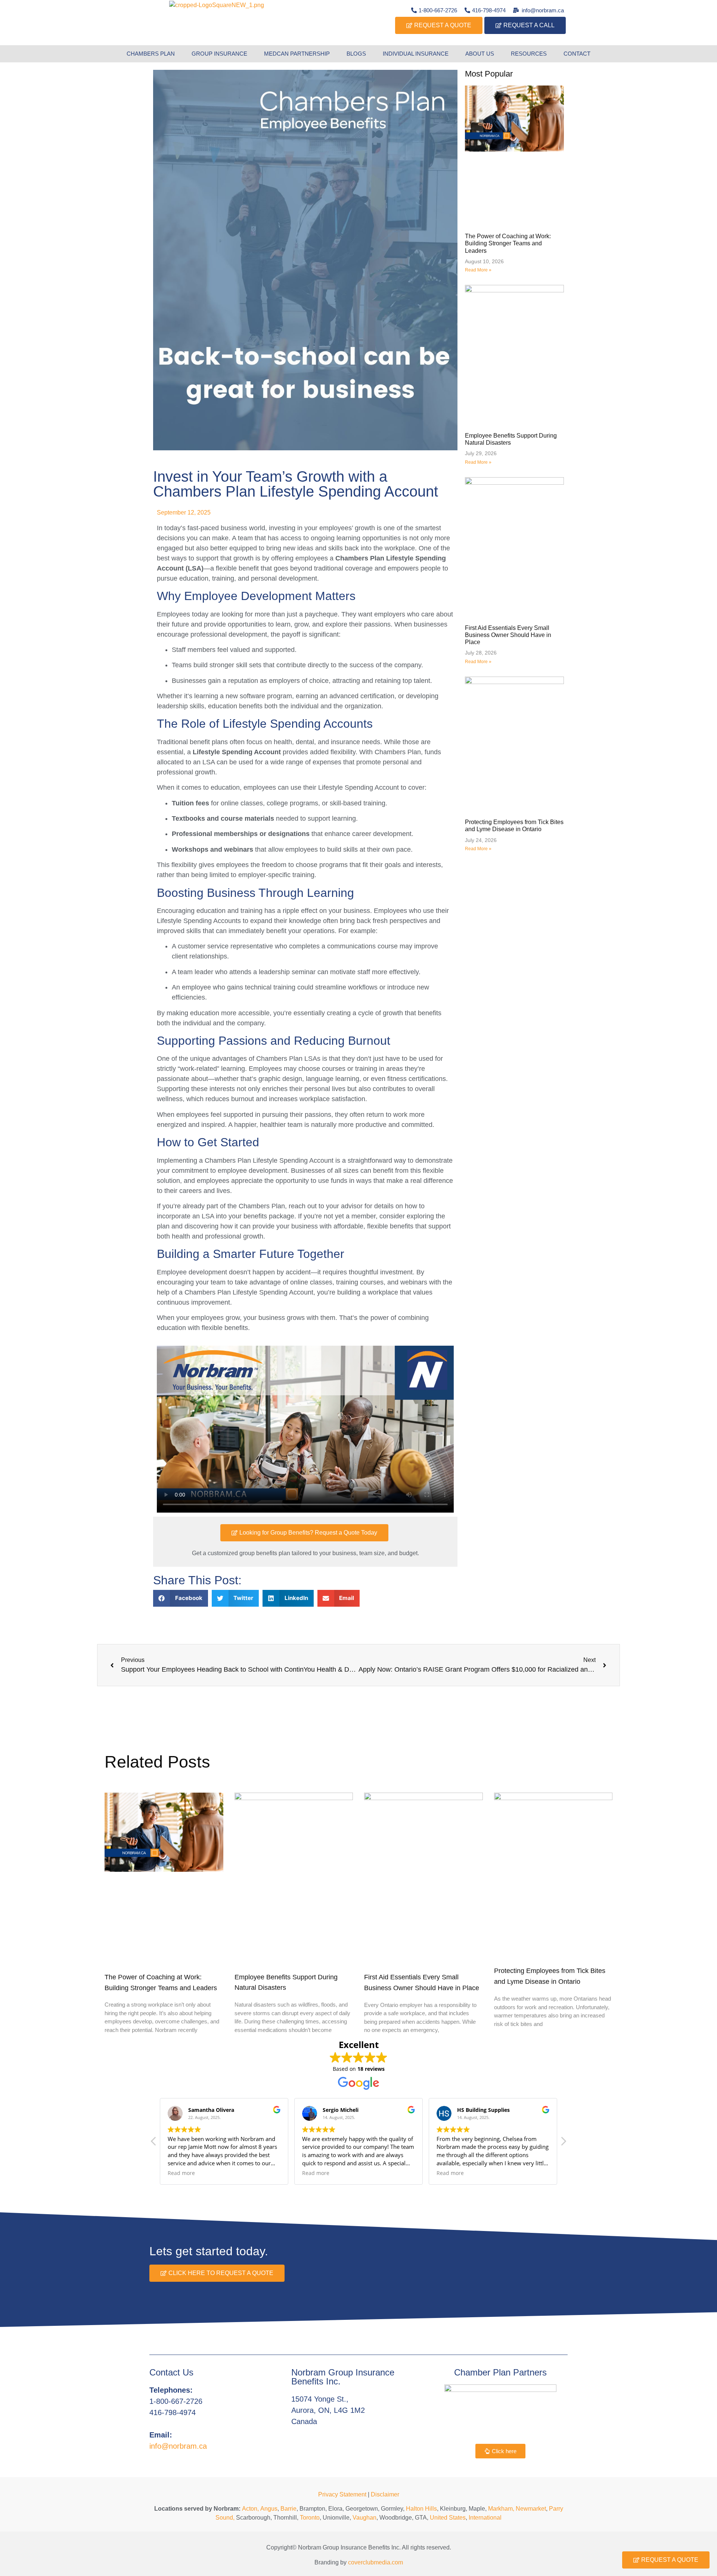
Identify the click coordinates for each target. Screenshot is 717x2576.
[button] (181, 1598)
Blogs (356, 54)
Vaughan (364, 2518)
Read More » (478, 270)
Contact (577, 54)
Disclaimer (385, 2494)
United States (448, 2518)
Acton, (250, 2509)
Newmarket (531, 2509)
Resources (529, 54)
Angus (269, 2509)
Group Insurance (219, 54)
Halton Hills (421, 2509)
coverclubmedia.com (375, 2562)
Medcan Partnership (297, 54)
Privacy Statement (342, 2494)
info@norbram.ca (178, 2446)
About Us (480, 54)
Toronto (310, 2518)
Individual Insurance (416, 54)
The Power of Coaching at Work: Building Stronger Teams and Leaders (508, 243)
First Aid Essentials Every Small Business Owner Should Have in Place (508, 635)
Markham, (501, 2509)
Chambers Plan (151, 54)
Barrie (288, 2509)
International (485, 2518)
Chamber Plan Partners (500, 2372)
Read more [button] (181, 2173)
